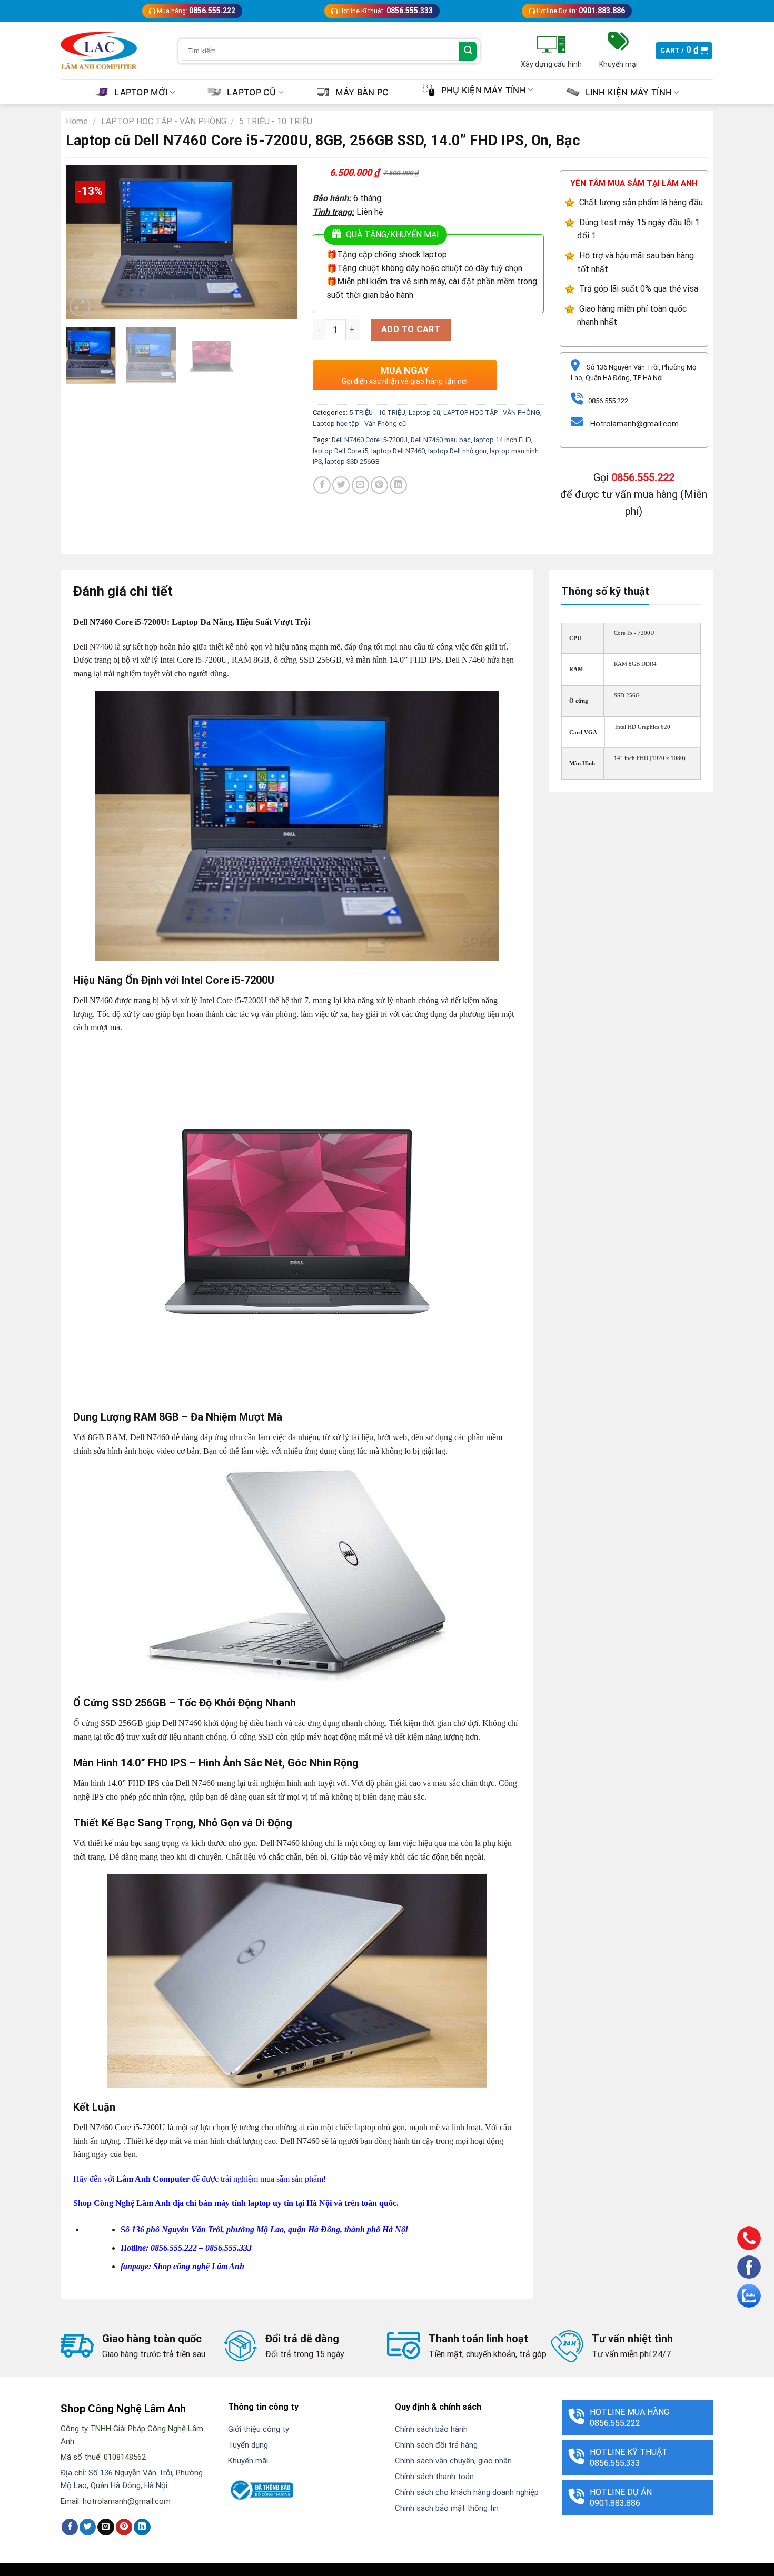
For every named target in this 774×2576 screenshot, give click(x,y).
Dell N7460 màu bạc (441, 440)
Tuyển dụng (248, 2445)
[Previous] (84, 242)
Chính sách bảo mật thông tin (447, 2508)
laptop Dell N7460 (398, 451)
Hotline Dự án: (580, 11)
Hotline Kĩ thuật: (385, 11)
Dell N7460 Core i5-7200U (370, 440)
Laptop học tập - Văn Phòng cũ (359, 423)
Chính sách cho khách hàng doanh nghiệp (467, 2492)
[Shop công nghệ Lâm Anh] (99, 51)
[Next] (279, 242)
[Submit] (468, 51)
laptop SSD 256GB (352, 461)
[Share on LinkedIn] (398, 485)
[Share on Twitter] (341, 485)
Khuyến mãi (248, 2461)
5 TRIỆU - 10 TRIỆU (276, 121)
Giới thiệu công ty (259, 2429)
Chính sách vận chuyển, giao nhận (453, 2461)
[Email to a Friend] (360, 485)
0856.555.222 (643, 477)
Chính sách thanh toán (434, 2477)
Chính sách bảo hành (431, 2429)
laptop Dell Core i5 (340, 451)
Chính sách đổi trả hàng (436, 2445)
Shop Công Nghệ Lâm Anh (122, 2203)
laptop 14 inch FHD (502, 440)
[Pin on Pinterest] (379, 485)
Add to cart (411, 329)
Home (77, 121)
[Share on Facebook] (322, 485)
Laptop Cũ (424, 412)
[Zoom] (80, 306)
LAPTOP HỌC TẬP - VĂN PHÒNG (164, 121)
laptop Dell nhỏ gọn (457, 451)
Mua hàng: (195, 11)
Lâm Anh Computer (153, 2179)
